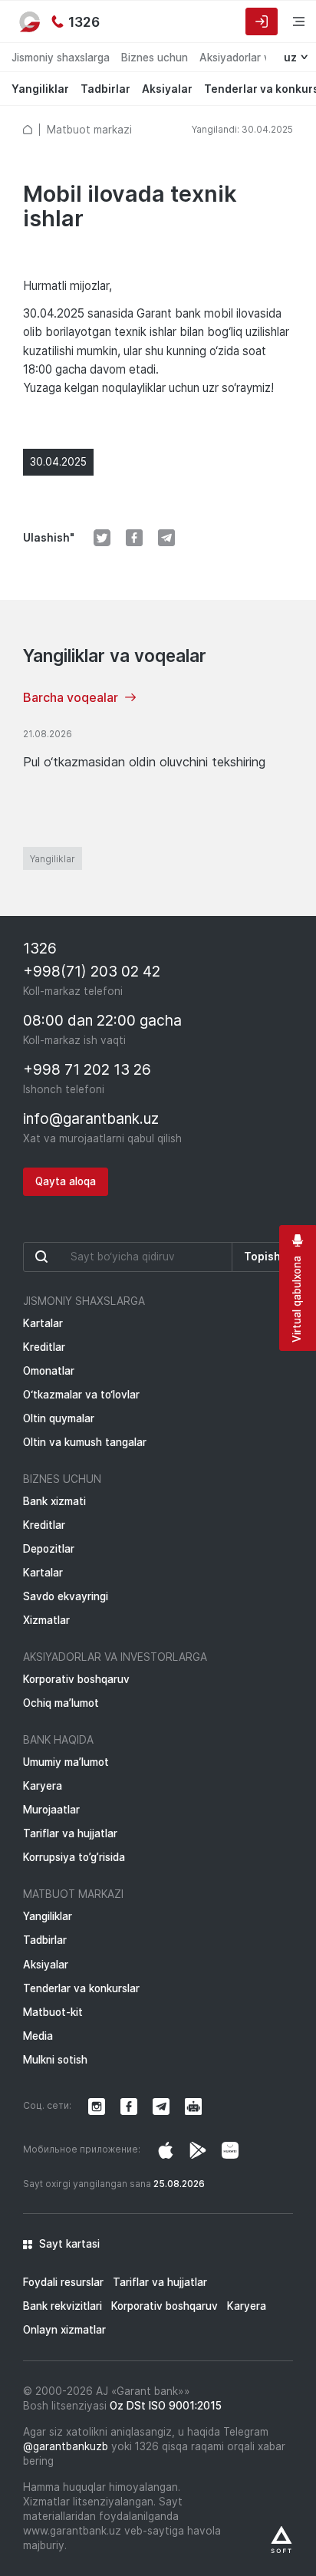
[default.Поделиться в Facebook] (134, 538)
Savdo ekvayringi (66, 1596)
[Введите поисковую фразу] (128, 1257)
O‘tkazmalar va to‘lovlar (81, 1395)
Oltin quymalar (59, 1418)
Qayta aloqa (66, 1181)
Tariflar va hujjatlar (70, 1833)
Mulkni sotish (55, 2060)
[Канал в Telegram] (161, 2107)
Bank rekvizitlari (63, 2306)
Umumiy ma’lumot (66, 1762)
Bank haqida (58, 1740)
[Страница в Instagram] (166, 2150)
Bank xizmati (54, 1501)
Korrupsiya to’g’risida (74, 1857)
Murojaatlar (51, 1810)
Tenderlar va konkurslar (81, 1988)
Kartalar (43, 1323)
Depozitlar (49, 1549)
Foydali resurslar (63, 2282)
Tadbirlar (105, 89)
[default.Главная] (28, 130)
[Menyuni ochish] (289, 21)
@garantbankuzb (66, 2446)
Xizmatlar (46, 1620)
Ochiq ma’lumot (61, 1703)
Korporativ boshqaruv (76, 1679)
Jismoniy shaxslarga (61, 58)
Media (38, 2036)
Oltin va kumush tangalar (85, 1442)
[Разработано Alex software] (281, 2540)
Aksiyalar (167, 89)
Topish (262, 1257)
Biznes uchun (155, 58)
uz (290, 58)
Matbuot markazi (89, 130)
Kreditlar (44, 1347)
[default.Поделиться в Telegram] (166, 538)
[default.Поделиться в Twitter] (102, 538)
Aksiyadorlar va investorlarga (115, 1657)
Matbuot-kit (53, 2012)
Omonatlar (49, 1371)
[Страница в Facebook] (198, 2150)
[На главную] (31, 21)
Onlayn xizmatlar (64, 2330)
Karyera (43, 1786)
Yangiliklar (40, 89)
